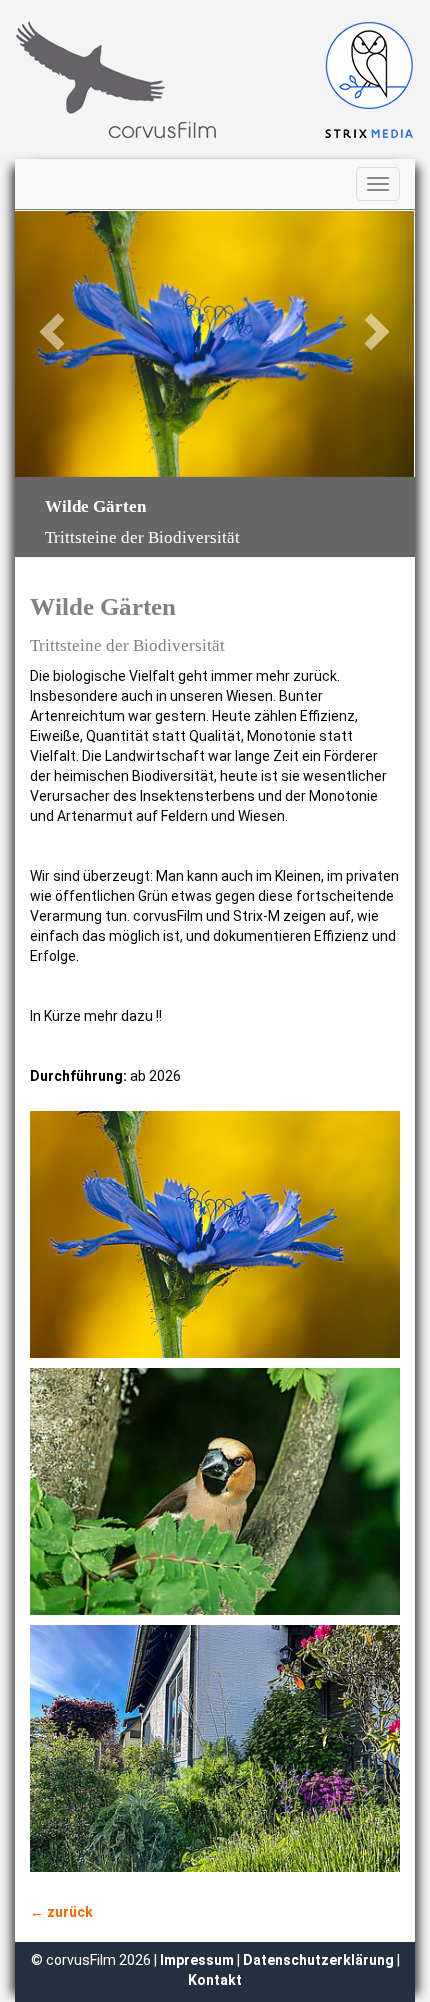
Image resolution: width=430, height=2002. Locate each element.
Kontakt (215, 1980)
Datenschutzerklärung (318, 1960)
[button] (45, 344)
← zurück (61, 1912)
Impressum (198, 1960)
